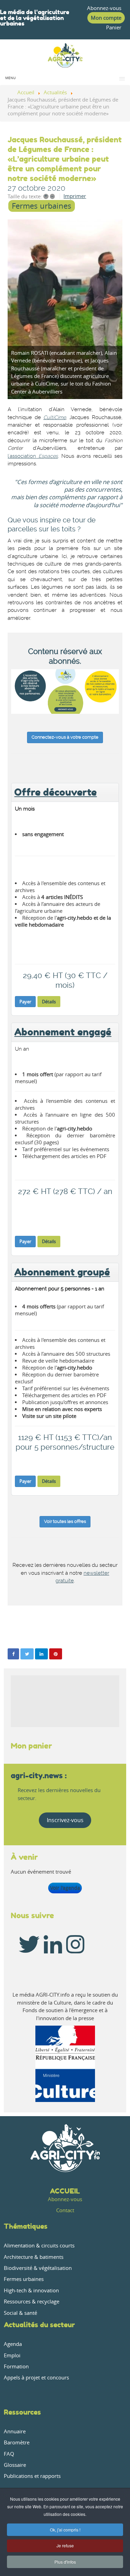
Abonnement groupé (62, 1272)
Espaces (47, 456)
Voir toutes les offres (65, 1521)
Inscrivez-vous (65, 1820)
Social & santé (20, 2313)
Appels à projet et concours (36, 2378)
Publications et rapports (32, 2476)
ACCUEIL (65, 2191)
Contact (65, 2210)
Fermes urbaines (42, 206)
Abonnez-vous (104, 8)
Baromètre (17, 2442)
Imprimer (75, 196)
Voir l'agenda (65, 1888)
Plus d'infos (65, 2562)
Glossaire (15, 2465)
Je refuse (65, 2545)
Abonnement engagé (63, 1032)
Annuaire (15, 2431)
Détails (49, 1002)
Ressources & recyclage (32, 2302)
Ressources (22, 2412)
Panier (114, 27)
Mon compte (106, 18)
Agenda (13, 2344)
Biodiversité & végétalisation (38, 2268)
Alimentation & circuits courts (39, 2246)
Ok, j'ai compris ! (65, 2530)
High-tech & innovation (31, 2290)
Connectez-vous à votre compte (65, 737)
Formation (16, 2366)
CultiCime (55, 418)
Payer (25, 1002)
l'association (22, 456)
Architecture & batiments (34, 2257)
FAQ (9, 2454)
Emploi (12, 2355)
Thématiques (26, 2226)
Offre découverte (55, 792)
